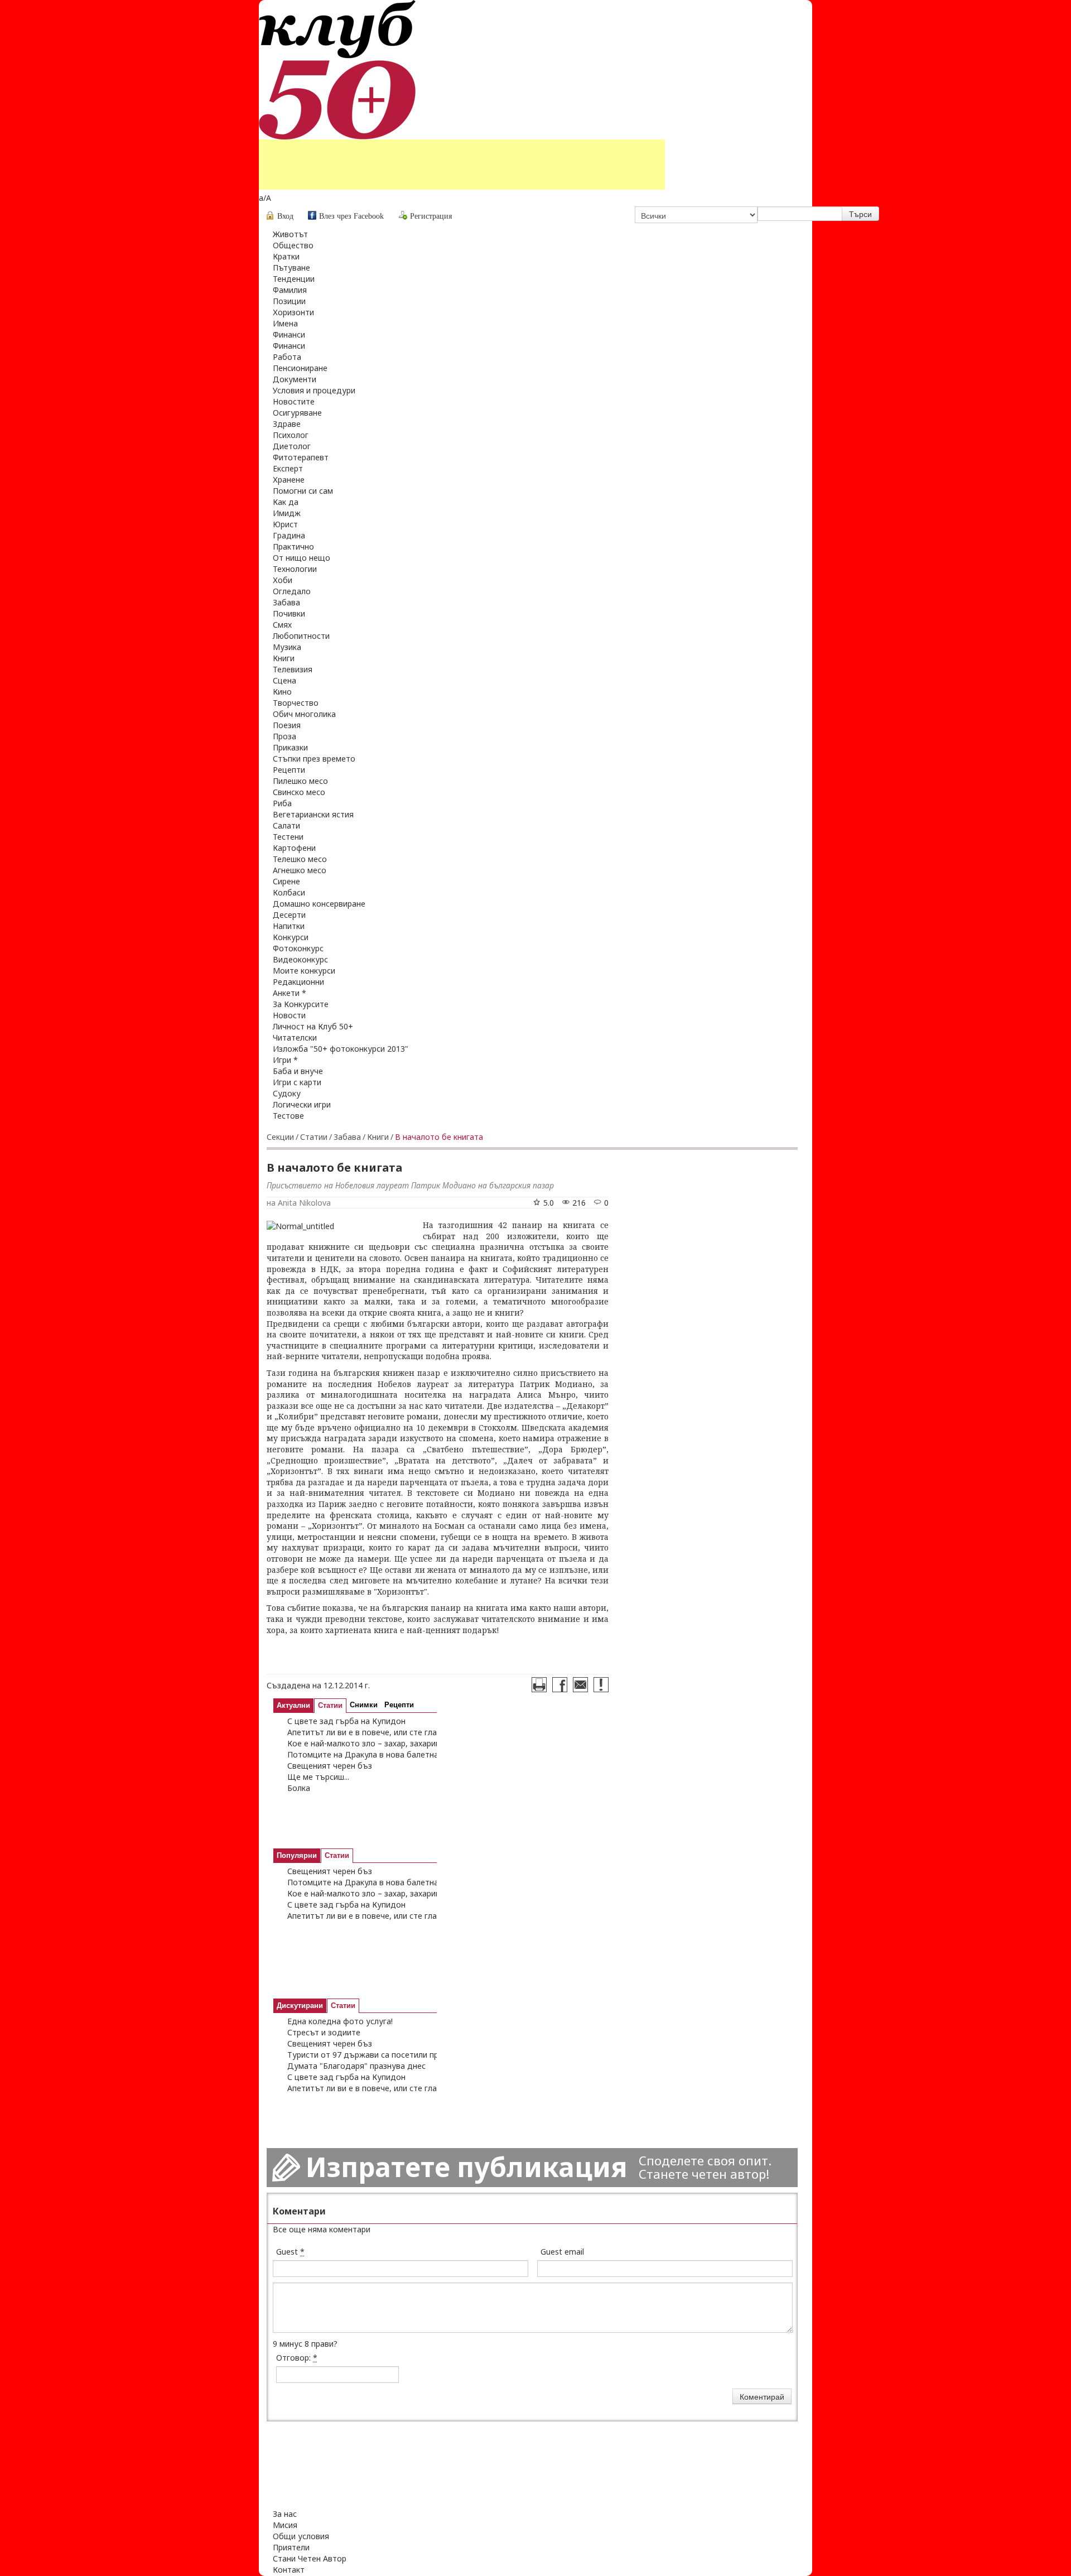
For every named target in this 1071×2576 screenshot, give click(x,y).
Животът (290, 234)
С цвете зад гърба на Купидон (346, 1721)
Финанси (289, 334)
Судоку (287, 1093)
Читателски (295, 1037)
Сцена (284, 680)
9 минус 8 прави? (305, 2344)
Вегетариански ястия (313, 814)
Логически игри (302, 1104)
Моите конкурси (304, 971)
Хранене (289, 480)
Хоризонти (293, 312)
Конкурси (291, 937)
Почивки (289, 613)
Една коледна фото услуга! (340, 2021)
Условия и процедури (314, 390)
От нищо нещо (301, 558)
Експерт (288, 468)
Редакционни (298, 982)
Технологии (295, 569)
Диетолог (292, 446)
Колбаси (289, 892)
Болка (299, 1788)
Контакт (289, 2570)
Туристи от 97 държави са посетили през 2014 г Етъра (393, 2055)
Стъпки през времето (314, 759)
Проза (284, 736)
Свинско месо (299, 792)
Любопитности (301, 636)
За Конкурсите (301, 1004)
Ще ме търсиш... (318, 1777)
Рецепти (289, 770)
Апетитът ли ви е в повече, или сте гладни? (371, 1732)
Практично (293, 547)
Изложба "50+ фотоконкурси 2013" (341, 1049)
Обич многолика (304, 714)
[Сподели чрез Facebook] (560, 1685)
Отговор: (297, 2358)
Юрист (285, 524)
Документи (295, 379)
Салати (286, 825)
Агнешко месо (300, 870)
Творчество (296, 703)
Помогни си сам (303, 491)
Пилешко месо (300, 781)
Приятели (291, 2547)
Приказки (290, 747)
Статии (314, 1137)
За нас (285, 2514)
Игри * (285, 1060)
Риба (282, 803)
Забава (286, 602)
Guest (290, 2252)
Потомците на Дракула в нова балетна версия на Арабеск (399, 1754)
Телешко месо (300, 859)
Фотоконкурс (298, 948)
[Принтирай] (539, 1685)
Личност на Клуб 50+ (313, 1026)
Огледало (292, 591)
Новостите (294, 401)
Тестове (288, 1116)
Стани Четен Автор (310, 2558)
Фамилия (290, 290)
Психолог (291, 435)
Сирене (286, 881)
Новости (289, 1015)
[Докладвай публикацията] (601, 1685)
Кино (282, 692)
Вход (285, 216)
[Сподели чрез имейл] (580, 1685)
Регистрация (431, 216)
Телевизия (293, 669)
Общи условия (301, 2536)
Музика (287, 647)
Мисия (285, 2525)
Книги (284, 658)
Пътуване (291, 268)
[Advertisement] (462, 165)
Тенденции (294, 279)
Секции (280, 1137)
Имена (285, 323)
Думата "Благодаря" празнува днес (356, 2066)
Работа (287, 357)
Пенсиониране (300, 368)
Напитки (289, 926)
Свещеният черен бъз (330, 1766)
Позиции (289, 301)
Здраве (287, 424)
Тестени (288, 837)
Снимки (364, 1705)
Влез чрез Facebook (351, 216)
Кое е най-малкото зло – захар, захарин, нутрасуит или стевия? (410, 1743)
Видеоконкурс (300, 959)
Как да (286, 502)
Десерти (289, 915)
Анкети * (290, 993)
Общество (293, 245)
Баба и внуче (298, 1071)
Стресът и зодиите (324, 2032)
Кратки (286, 256)
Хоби (283, 580)
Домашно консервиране (319, 904)
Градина (289, 535)
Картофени (294, 848)
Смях (282, 625)
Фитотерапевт (301, 457)
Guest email (562, 2252)
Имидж (287, 513)
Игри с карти (297, 1082)
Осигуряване (297, 413)
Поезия (287, 725)
